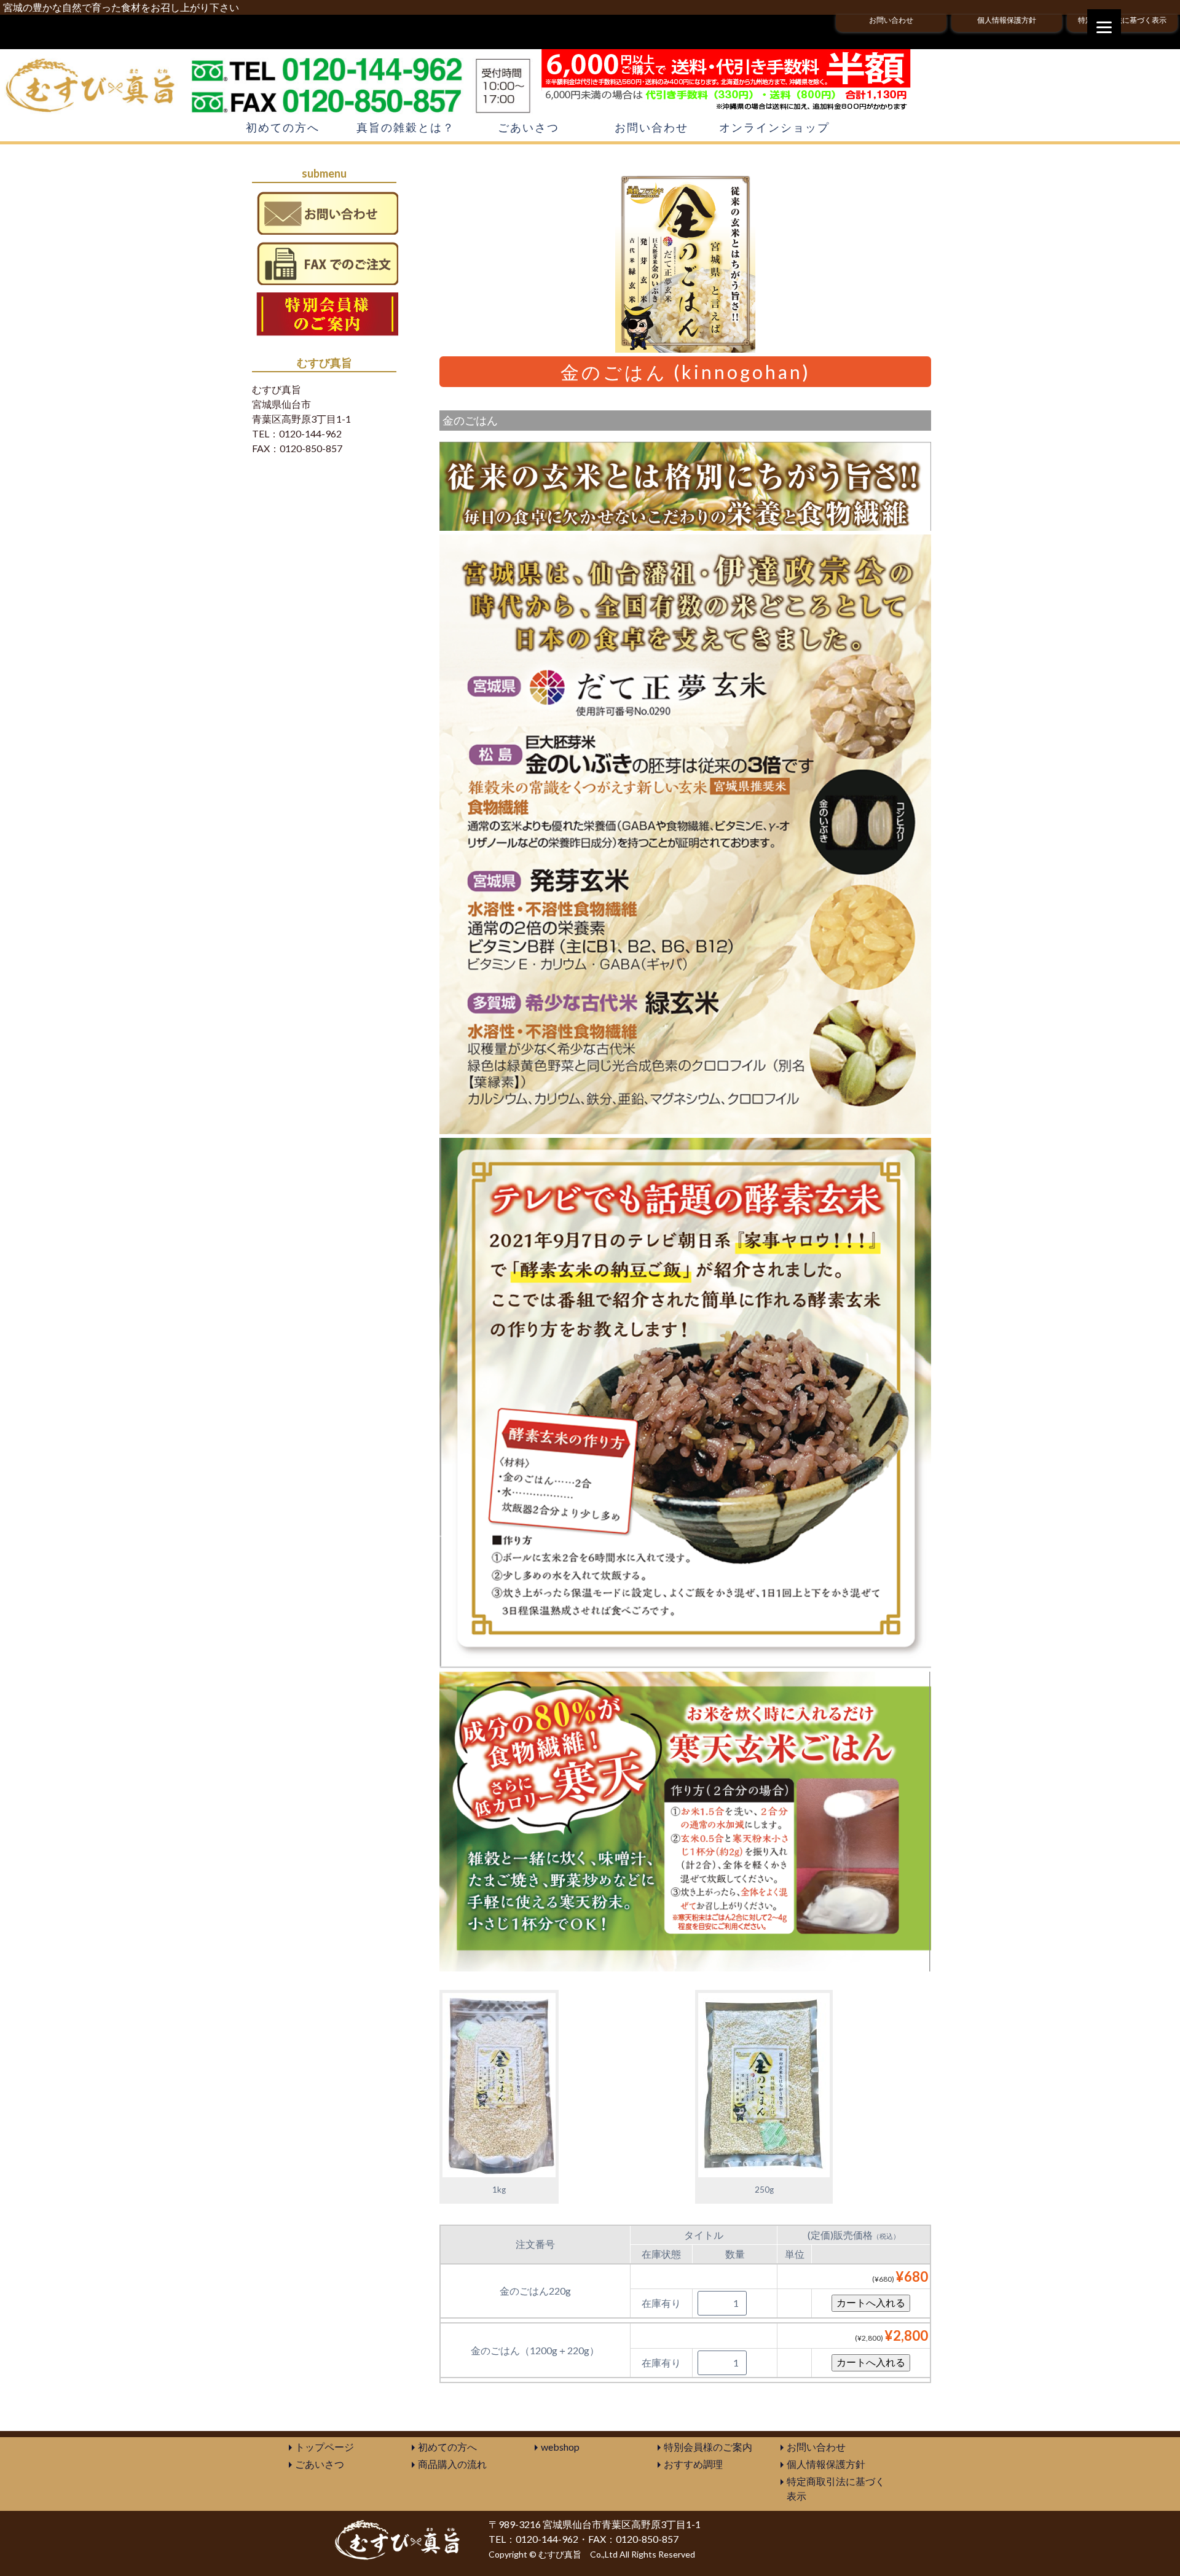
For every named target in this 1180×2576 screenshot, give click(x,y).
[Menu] (1104, 26)
